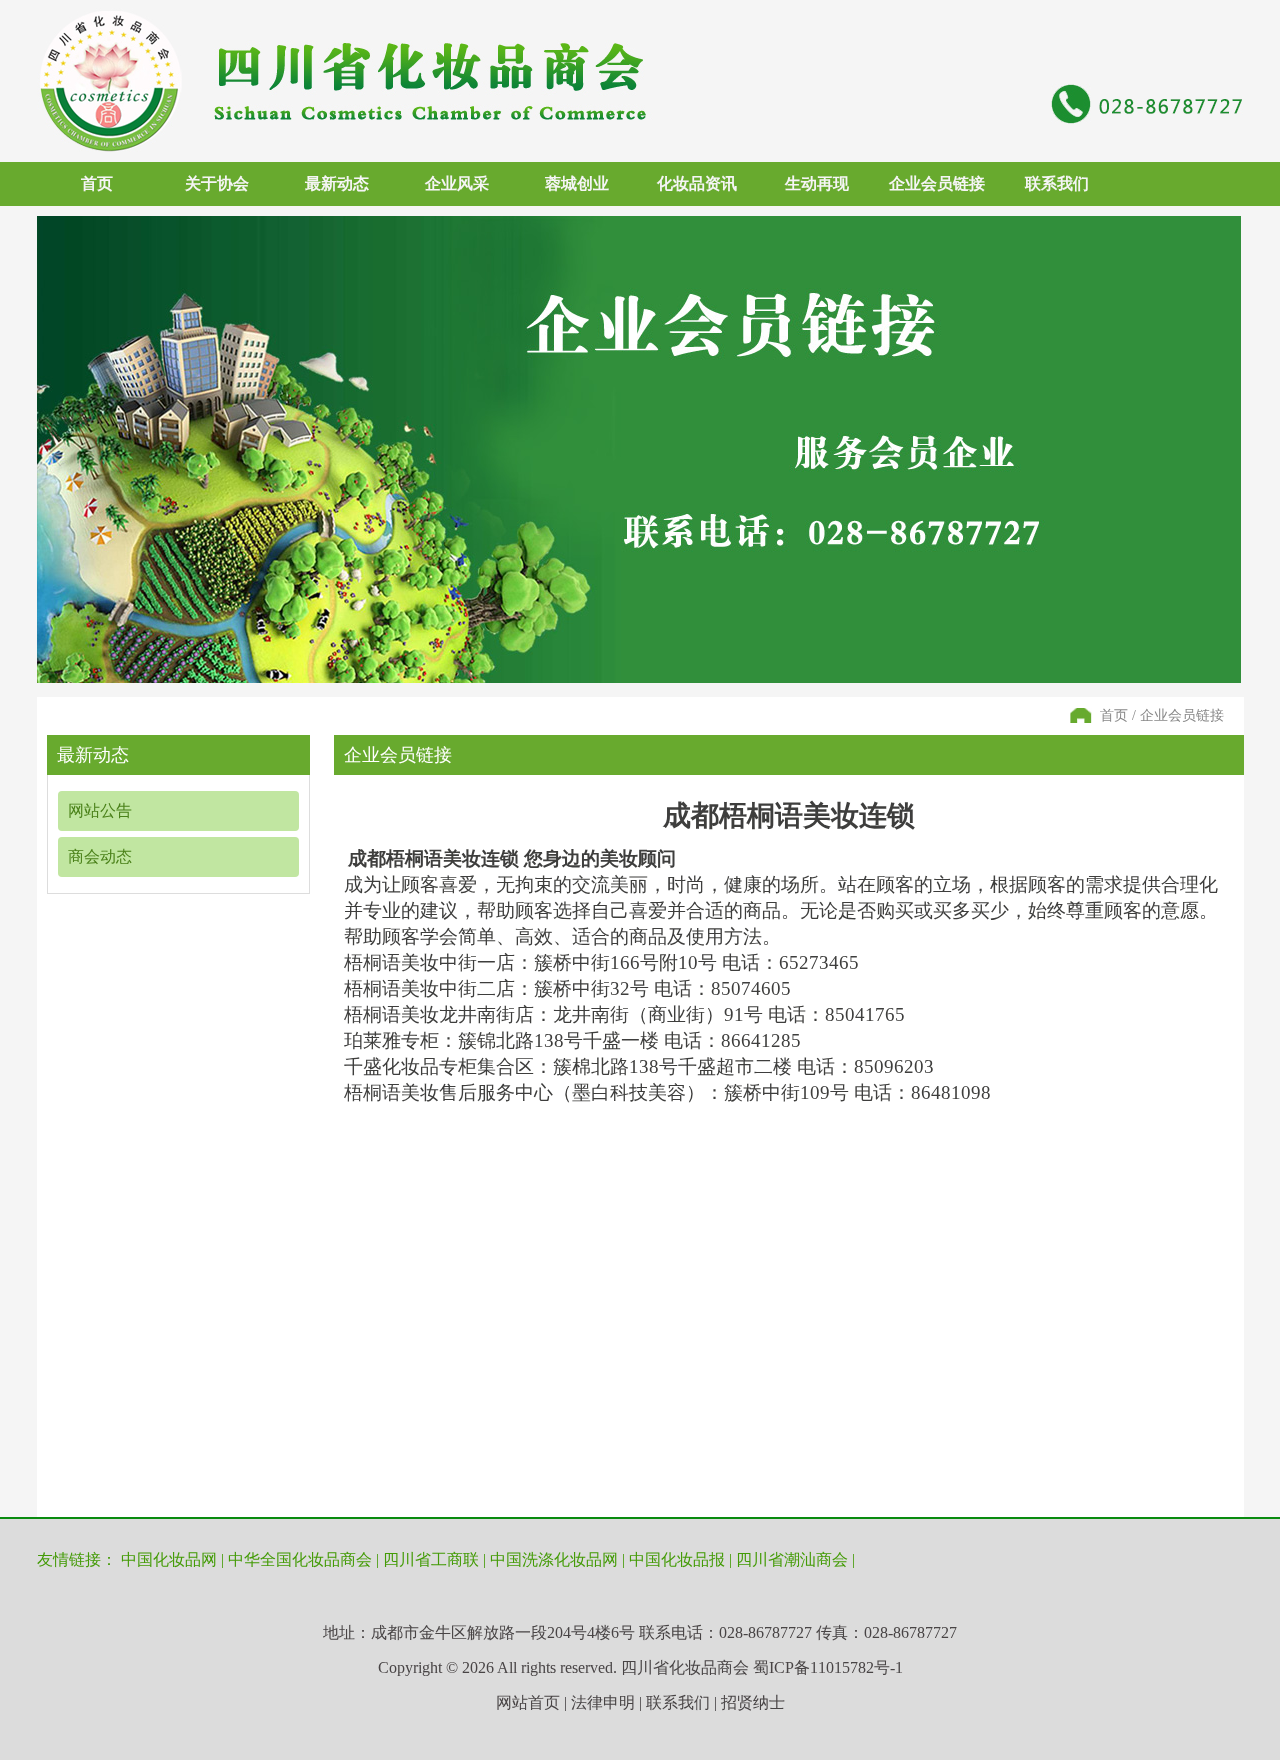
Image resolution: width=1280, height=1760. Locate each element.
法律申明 (603, 1702)
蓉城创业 (577, 183)
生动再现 (817, 183)
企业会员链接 (937, 183)
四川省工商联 (431, 1559)
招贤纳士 (753, 1702)
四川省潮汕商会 (792, 1559)
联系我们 (1057, 183)
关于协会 (217, 183)
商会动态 (100, 856)
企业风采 (457, 183)
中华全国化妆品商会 (300, 1559)
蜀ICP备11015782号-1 (828, 1667)
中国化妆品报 (677, 1559)
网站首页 (528, 1702)
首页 (97, 183)
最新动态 (337, 183)
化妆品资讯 (697, 183)
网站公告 (100, 810)
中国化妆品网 (169, 1559)
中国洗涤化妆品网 (554, 1559)
